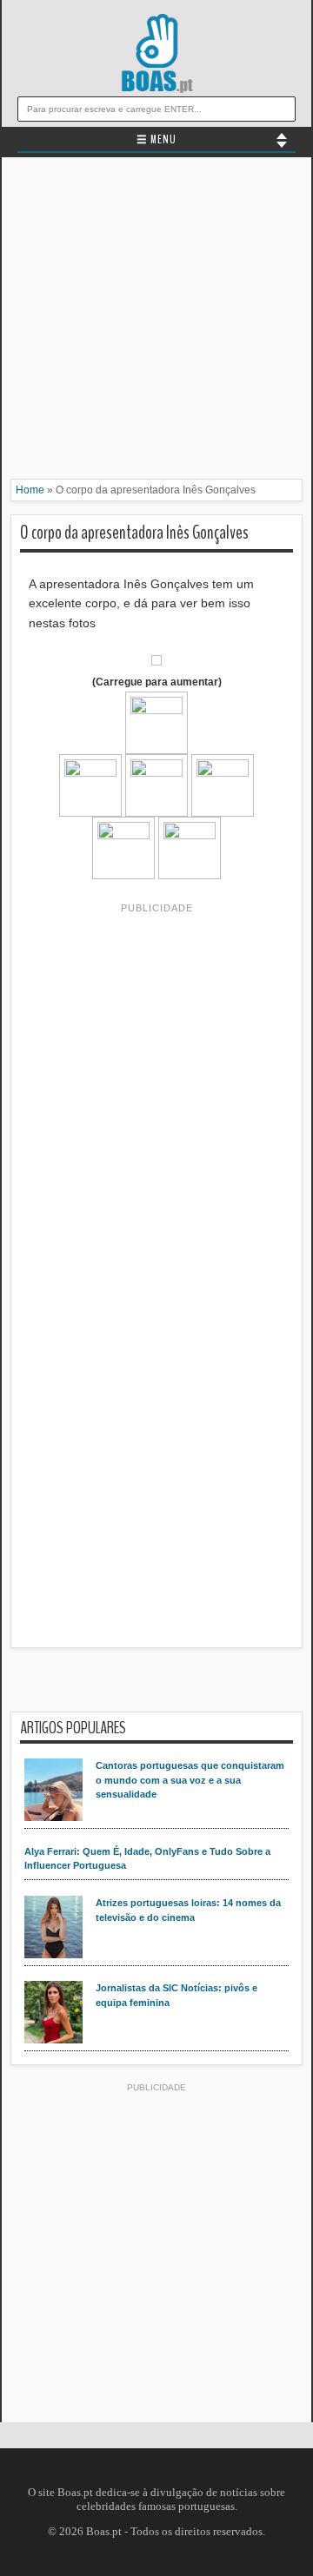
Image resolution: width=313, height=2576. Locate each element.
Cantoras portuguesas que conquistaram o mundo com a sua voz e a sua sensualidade (190, 1780)
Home (30, 490)
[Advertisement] (156, 322)
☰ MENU (156, 140)
